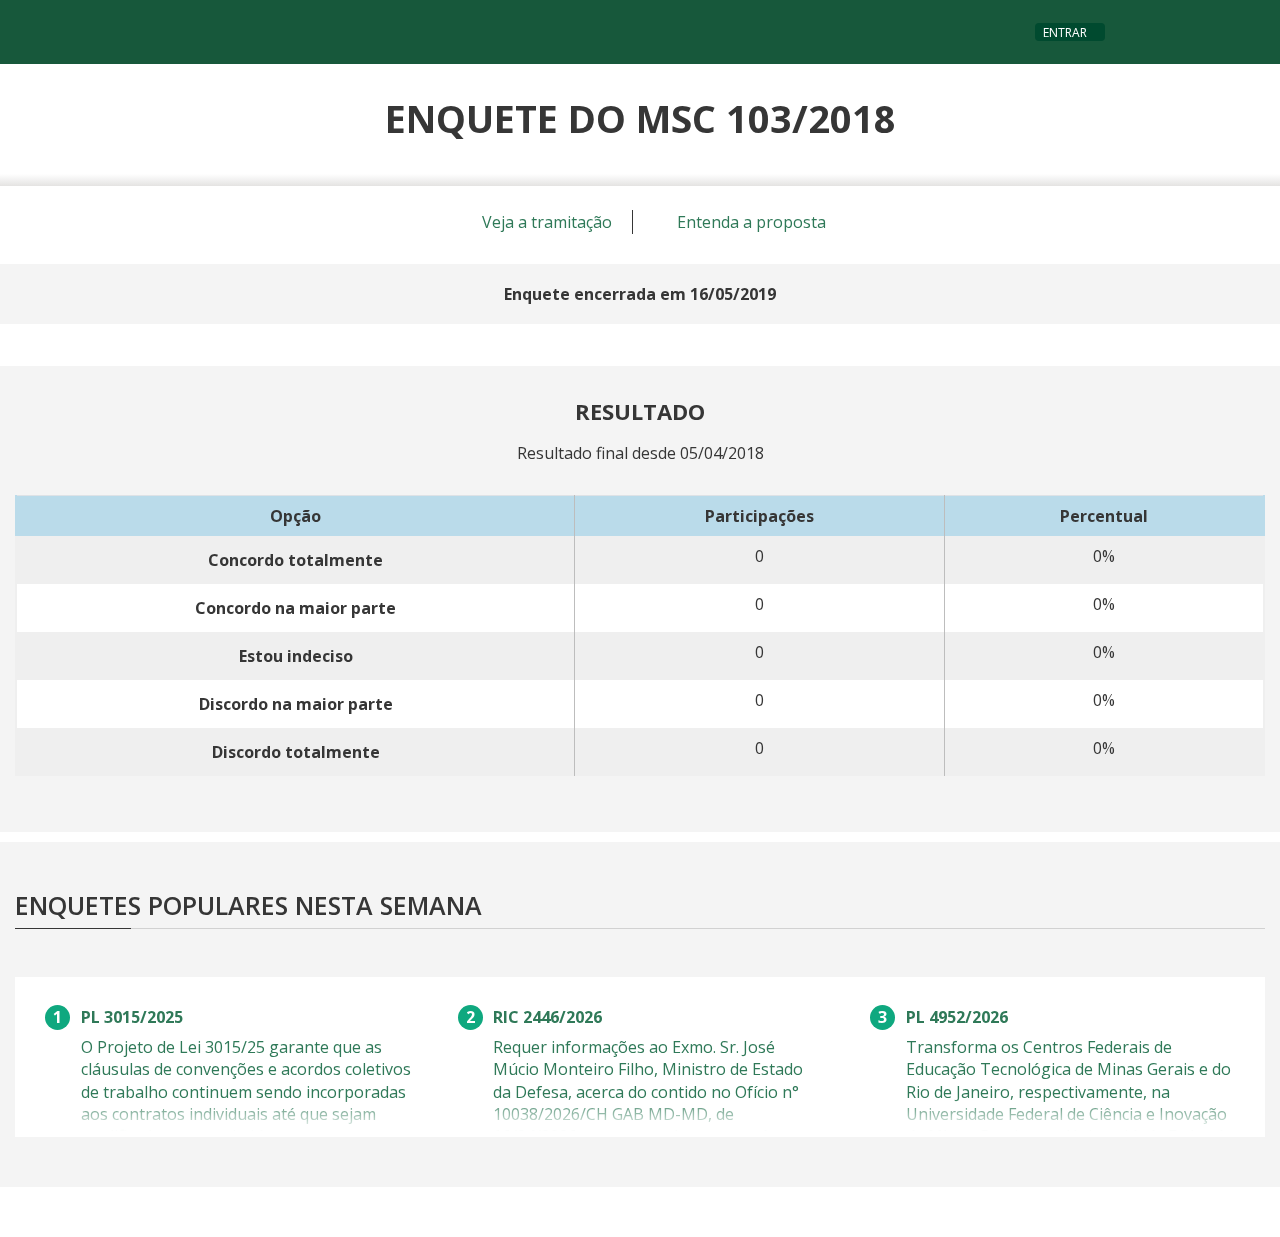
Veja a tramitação (545, 222)
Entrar (1065, 32)
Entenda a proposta (749, 222)
